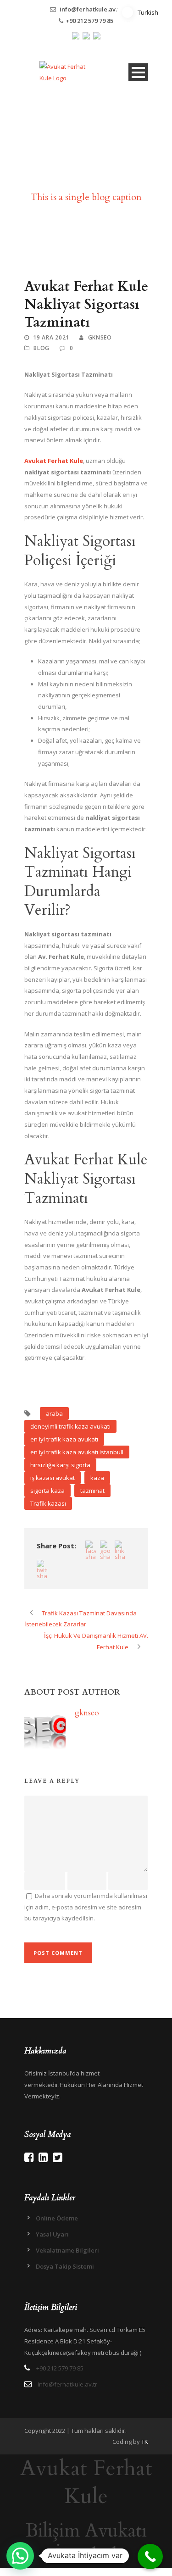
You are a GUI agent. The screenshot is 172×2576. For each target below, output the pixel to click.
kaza (97, 1478)
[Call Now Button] (150, 2557)
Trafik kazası (48, 1503)
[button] (20, 2556)
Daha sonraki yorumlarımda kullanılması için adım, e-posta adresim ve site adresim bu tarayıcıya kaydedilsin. (86, 1907)
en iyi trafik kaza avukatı (64, 1439)
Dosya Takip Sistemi (65, 2266)
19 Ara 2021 (51, 337)
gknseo (100, 337)
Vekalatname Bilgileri (67, 2250)
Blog (42, 348)
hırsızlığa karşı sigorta (60, 1465)
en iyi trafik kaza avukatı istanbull (77, 1452)
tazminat (92, 1491)
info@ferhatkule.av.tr (91, 9)
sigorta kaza (47, 1491)
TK (145, 2442)
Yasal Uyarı (52, 2234)
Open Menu (138, 72)
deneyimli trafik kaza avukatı (70, 1426)
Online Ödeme (57, 2218)
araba (54, 1413)
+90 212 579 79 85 (89, 21)
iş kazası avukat (53, 1478)
